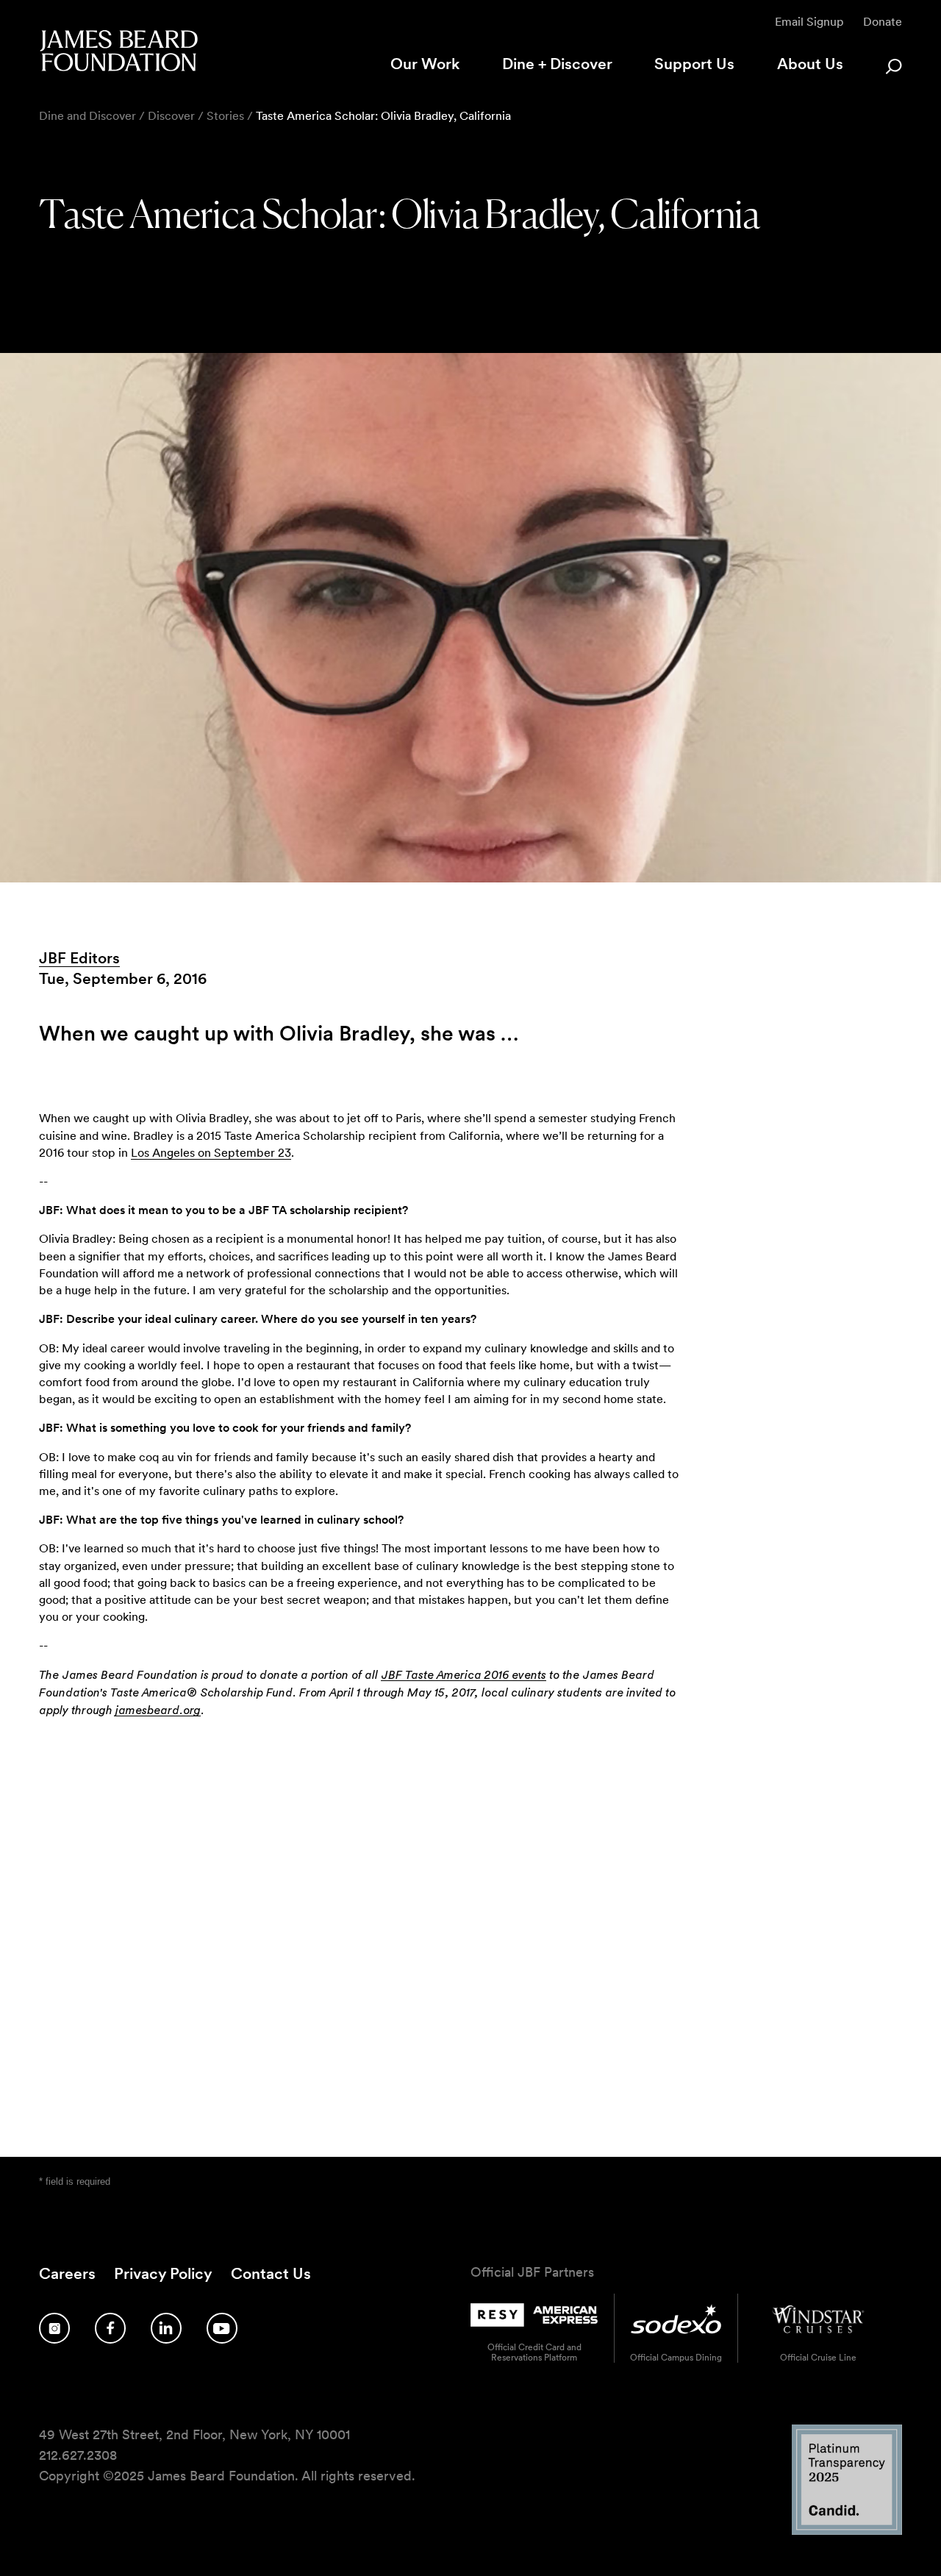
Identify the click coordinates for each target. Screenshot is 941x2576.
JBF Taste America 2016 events (464, 1675)
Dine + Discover (557, 64)
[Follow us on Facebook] (110, 2328)
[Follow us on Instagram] (54, 2328)
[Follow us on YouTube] (222, 2328)
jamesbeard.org (158, 1710)
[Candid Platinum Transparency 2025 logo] (847, 2531)
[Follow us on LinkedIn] (166, 2328)
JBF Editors (79, 958)
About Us (810, 64)
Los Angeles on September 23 (211, 1153)
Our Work (425, 64)
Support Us (694, 64)
